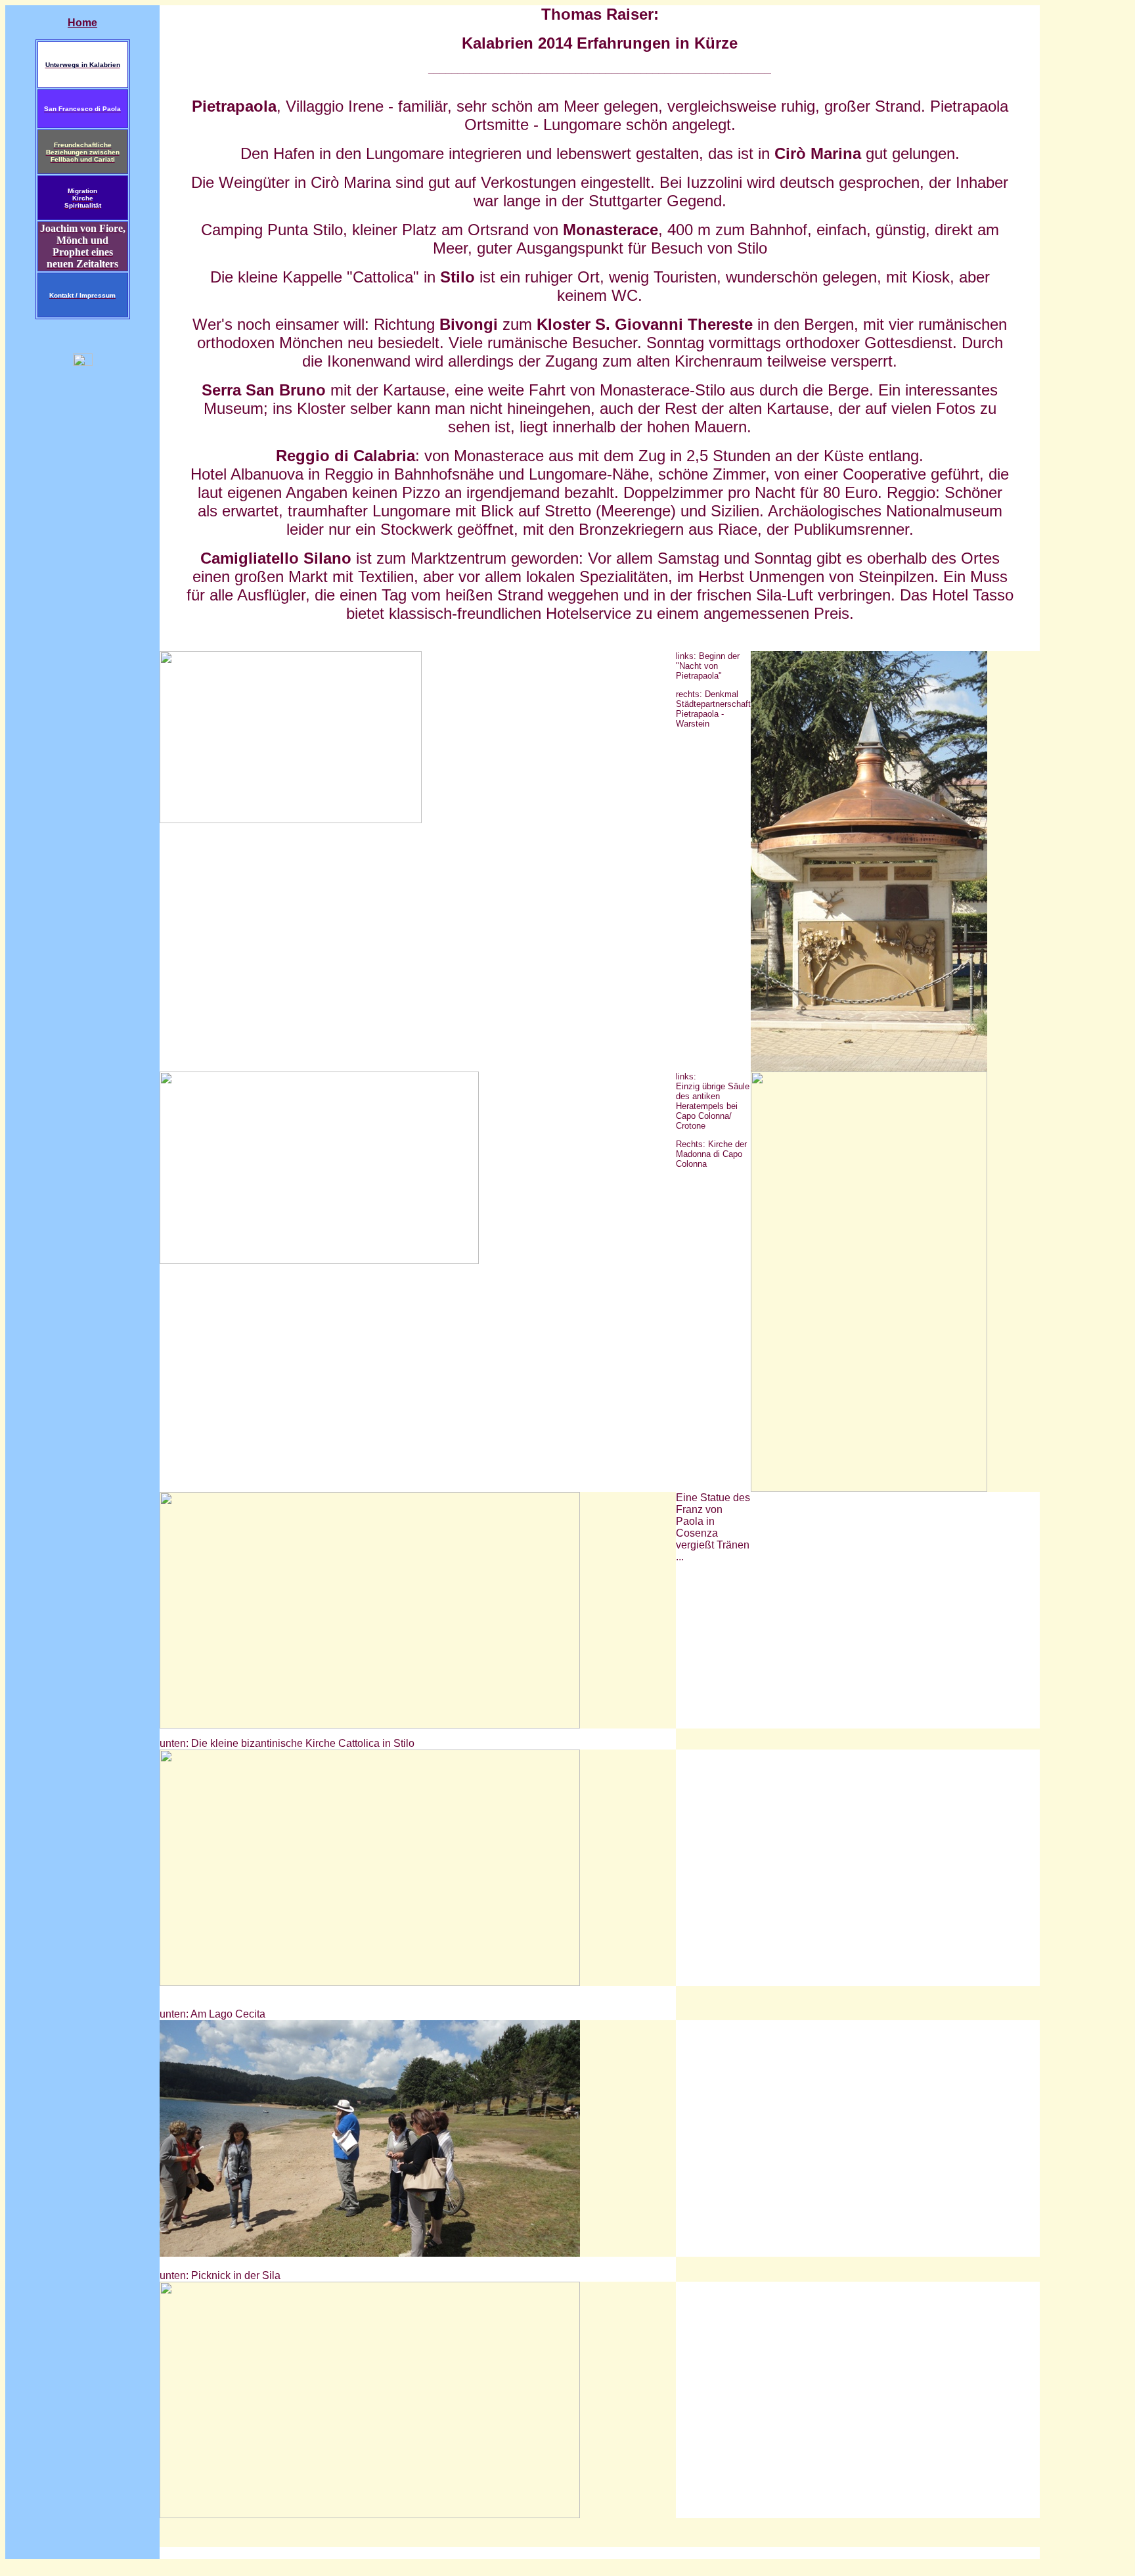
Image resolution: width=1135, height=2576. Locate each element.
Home (82, 23)
